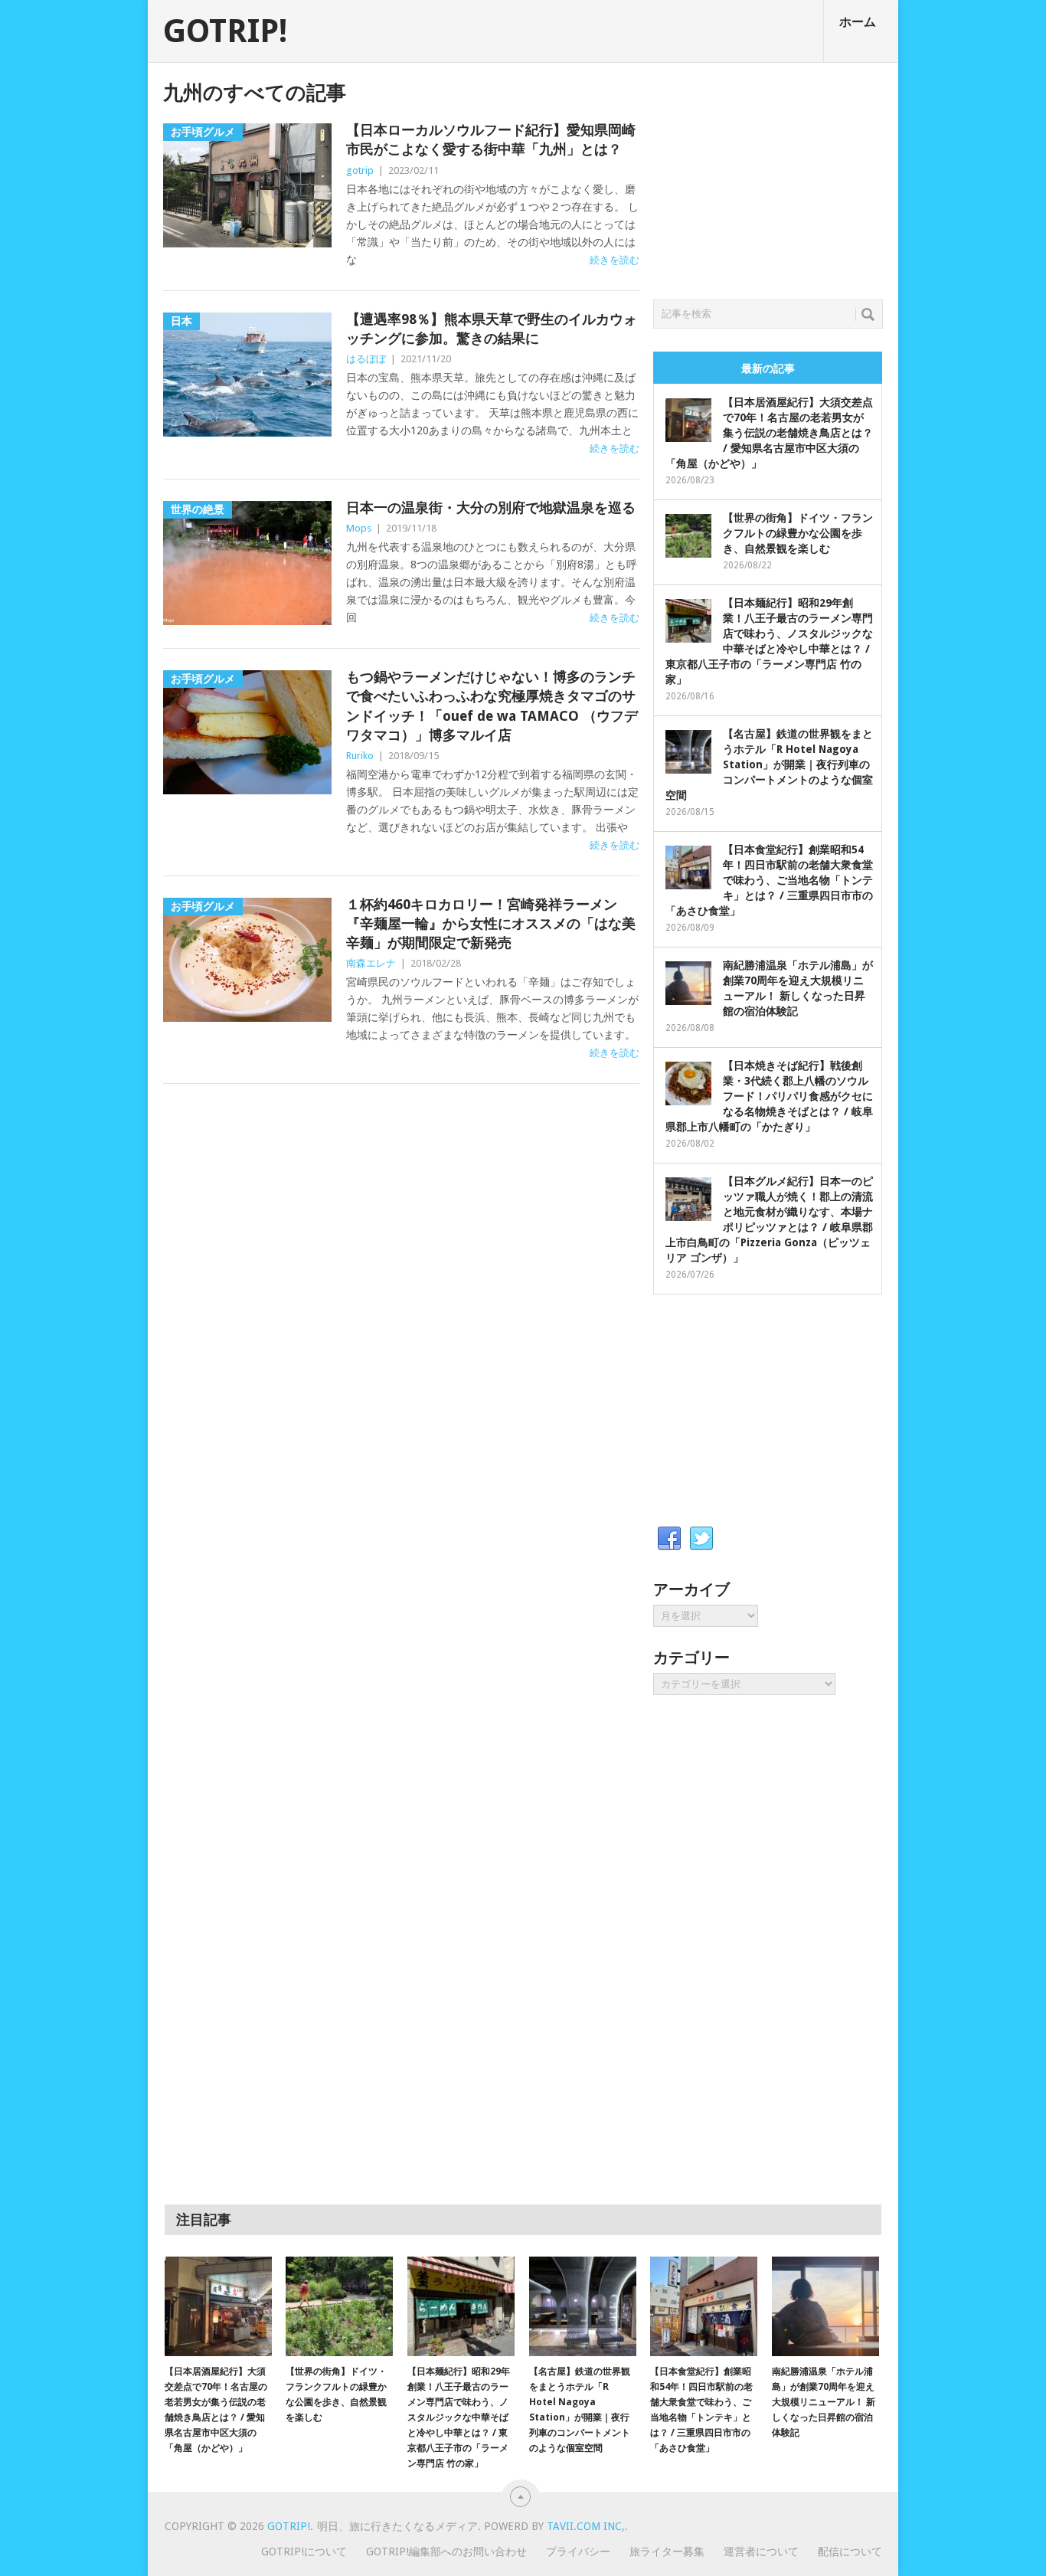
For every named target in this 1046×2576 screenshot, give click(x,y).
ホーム (858, 22)
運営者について (761, 2551)
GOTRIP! (225, 31)
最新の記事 (768, 368)
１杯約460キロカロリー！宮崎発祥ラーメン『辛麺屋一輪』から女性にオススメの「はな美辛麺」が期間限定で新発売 (491, 923)
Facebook (669, 1539)
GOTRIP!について (304, 2551)
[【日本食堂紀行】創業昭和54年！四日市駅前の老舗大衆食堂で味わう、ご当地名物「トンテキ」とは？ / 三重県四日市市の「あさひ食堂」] (704, 2306)
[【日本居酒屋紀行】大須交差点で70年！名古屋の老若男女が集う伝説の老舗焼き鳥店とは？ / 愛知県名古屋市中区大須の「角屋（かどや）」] (218, 2306)
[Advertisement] (768, 177)
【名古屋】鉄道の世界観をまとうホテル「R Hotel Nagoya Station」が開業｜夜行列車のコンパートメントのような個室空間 (769, 764)
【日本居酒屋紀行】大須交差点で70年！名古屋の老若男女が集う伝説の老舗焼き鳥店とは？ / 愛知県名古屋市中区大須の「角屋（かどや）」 (769, 433)
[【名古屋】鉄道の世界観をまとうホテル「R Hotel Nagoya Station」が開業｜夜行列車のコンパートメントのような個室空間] (583, 2306)
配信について (850, 2551)
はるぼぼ (366, 359)
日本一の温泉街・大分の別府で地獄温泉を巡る (491, 507)
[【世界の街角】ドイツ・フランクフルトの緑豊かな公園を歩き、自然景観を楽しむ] (339, 2306)
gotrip (360, 170)
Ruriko (360, 756)
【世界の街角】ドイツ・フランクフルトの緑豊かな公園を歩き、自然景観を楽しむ (798, 533)
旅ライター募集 (667, 2551)
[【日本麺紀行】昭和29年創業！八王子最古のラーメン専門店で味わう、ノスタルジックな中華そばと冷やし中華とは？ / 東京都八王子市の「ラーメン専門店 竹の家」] (461, 2306)
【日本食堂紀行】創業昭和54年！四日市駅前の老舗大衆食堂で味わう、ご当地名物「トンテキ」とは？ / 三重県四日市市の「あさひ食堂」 (769, 880)
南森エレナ (371, 963)
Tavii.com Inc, (586, 2526)
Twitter (701, 1539)
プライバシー (578, 2551)
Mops (359, 528)
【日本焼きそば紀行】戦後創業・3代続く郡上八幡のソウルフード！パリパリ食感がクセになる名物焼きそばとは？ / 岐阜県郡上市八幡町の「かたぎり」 (769, 1096)
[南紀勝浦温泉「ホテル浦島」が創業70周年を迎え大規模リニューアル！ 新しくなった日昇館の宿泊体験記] (825, 2306)
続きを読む (615, 260)
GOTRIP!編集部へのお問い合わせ (446, 2551)
